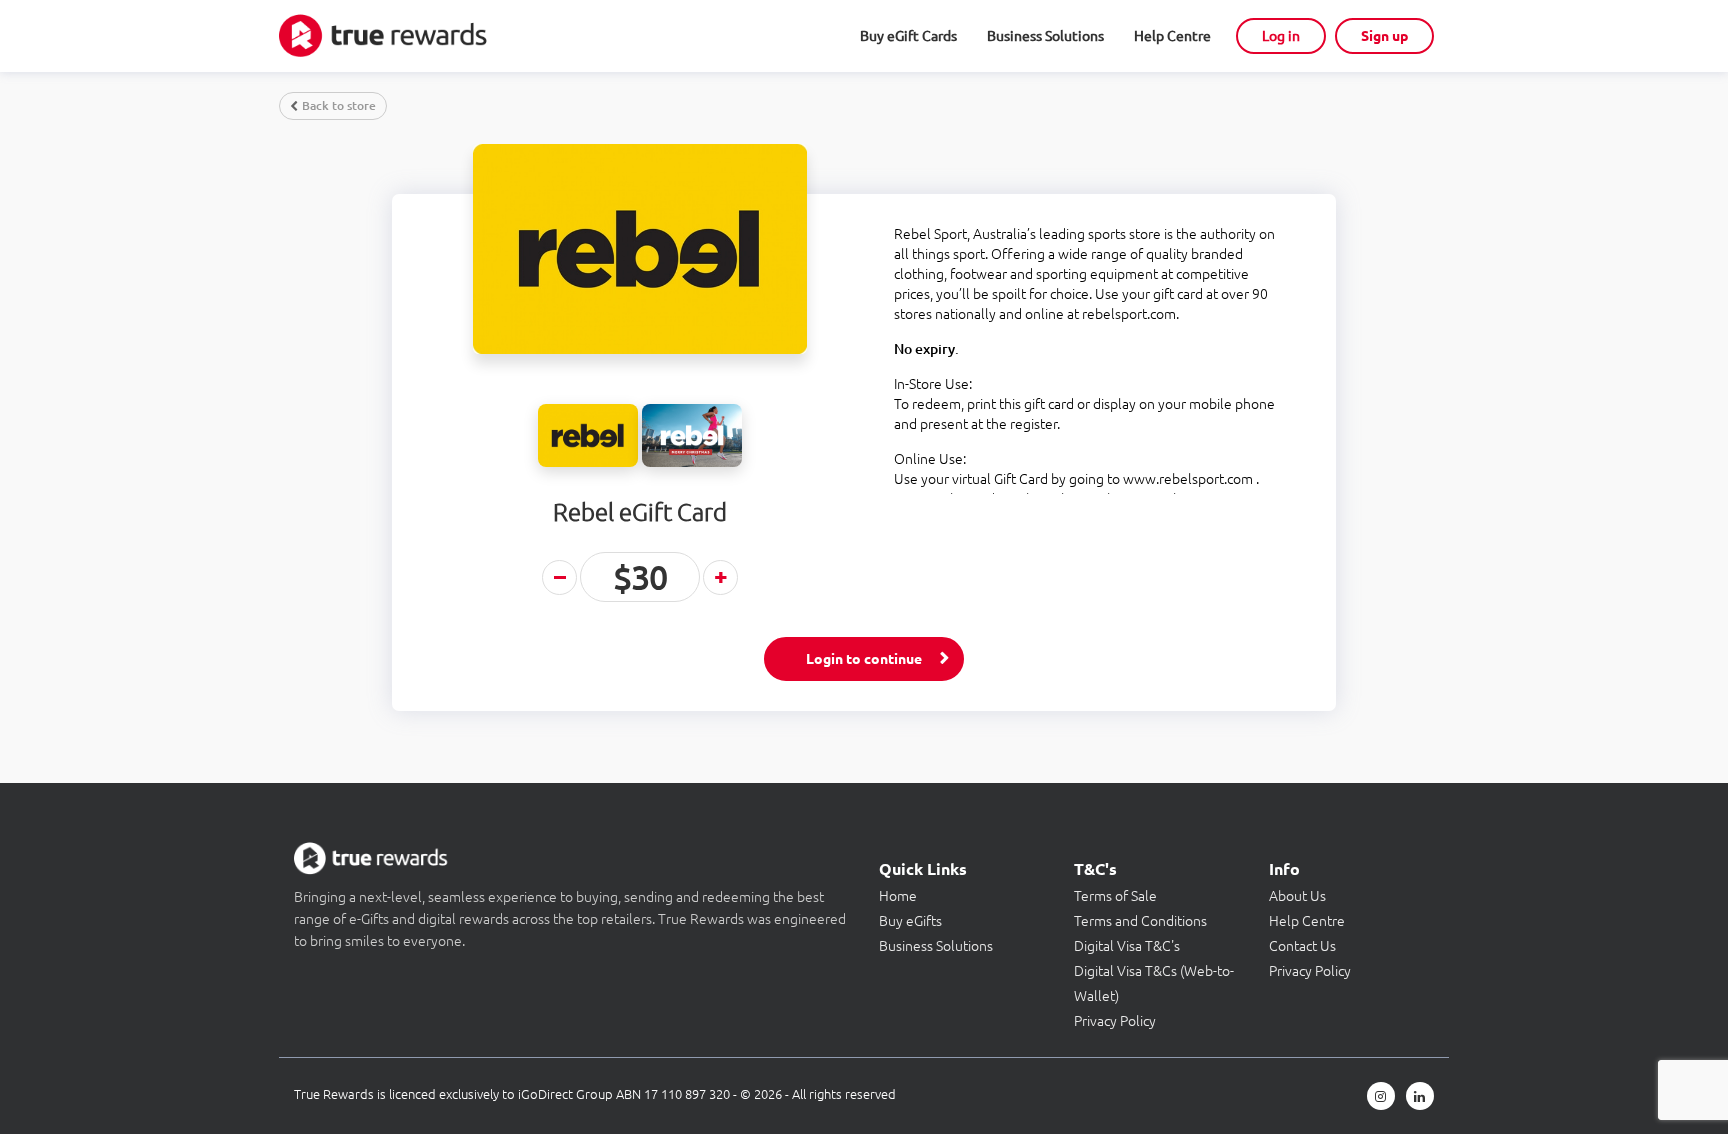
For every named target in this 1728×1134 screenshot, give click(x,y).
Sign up (1384, 36)
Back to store (339, 105)
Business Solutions (1045, 36)
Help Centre (1172, 36)
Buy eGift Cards (908, 36)
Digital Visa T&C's (1127, 946)
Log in (1281, 36)
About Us (1297, 896)
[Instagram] (1381, 1096)
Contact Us (1302, 946)
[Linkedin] (1420, 1096)
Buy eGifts (910, 921)
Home (898, 896)
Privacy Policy (1115, 1021)
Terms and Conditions (1140, 921)
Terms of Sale (1115, 896)
